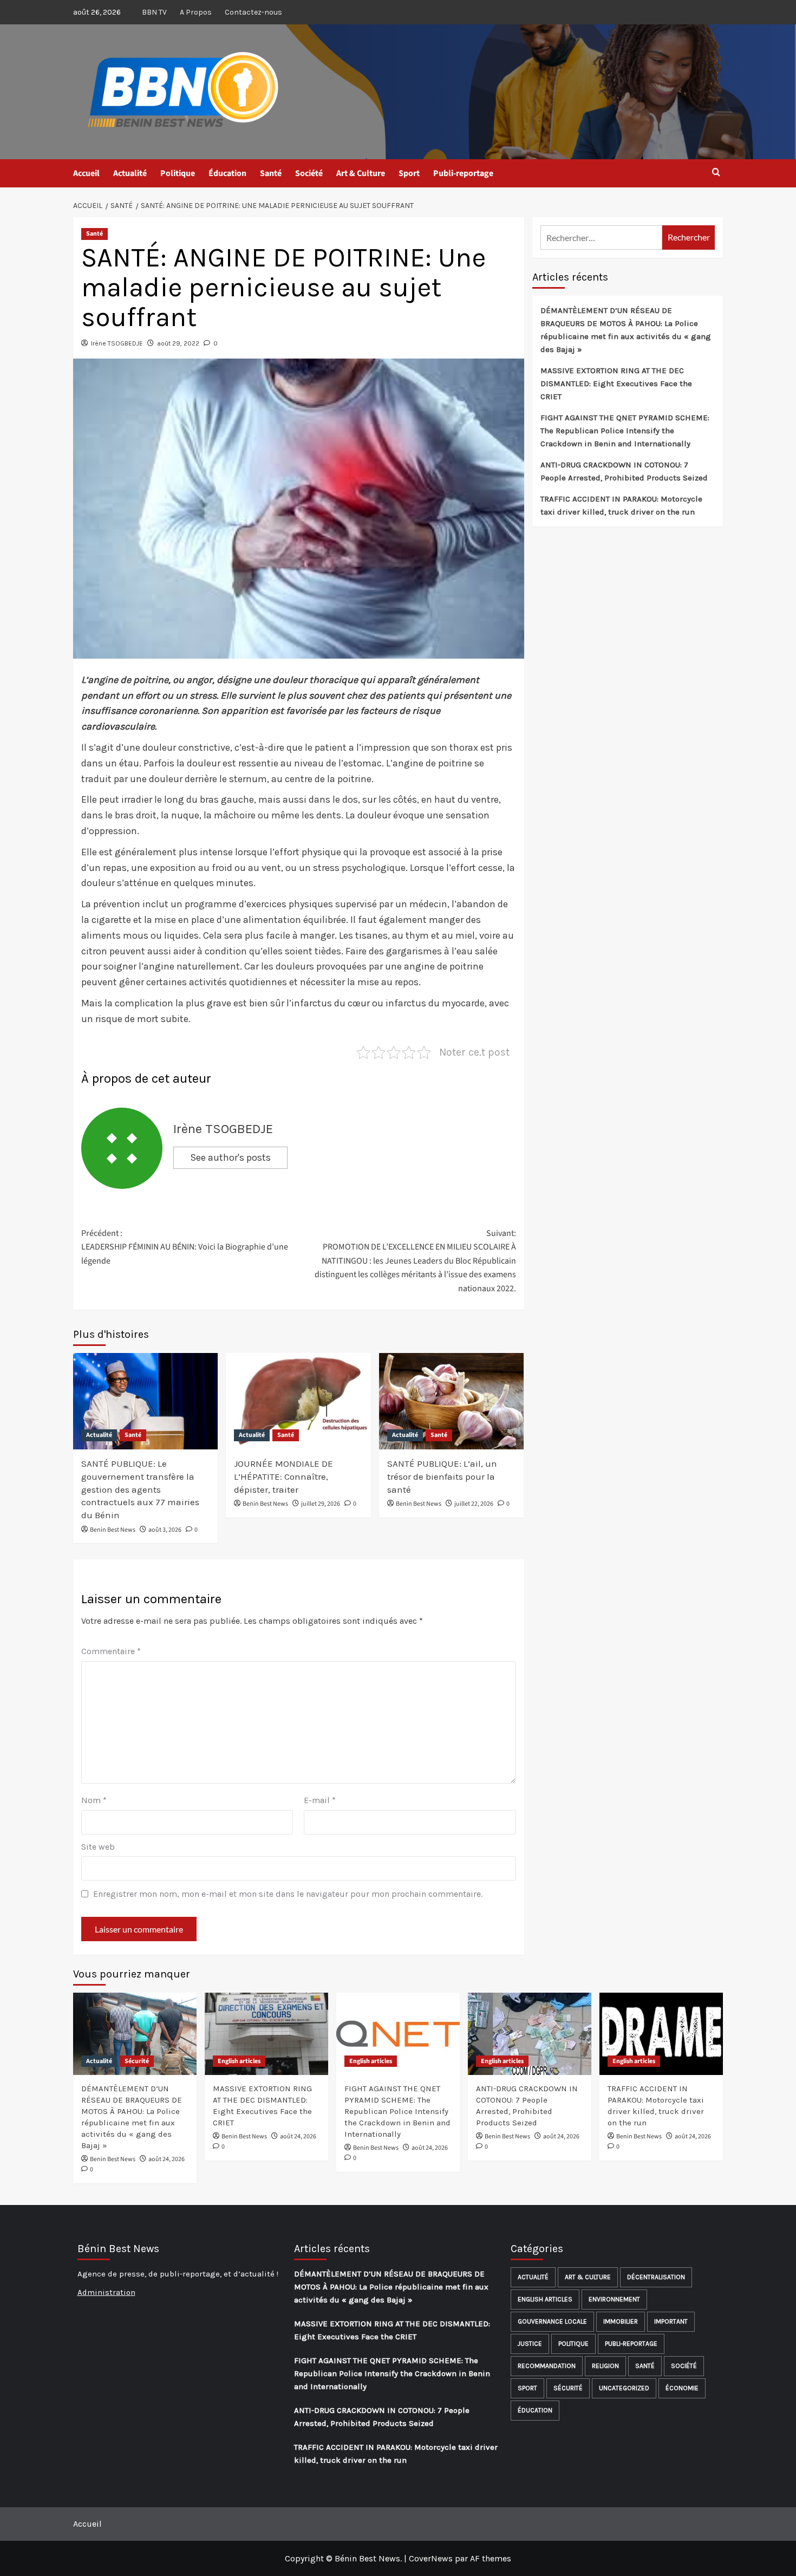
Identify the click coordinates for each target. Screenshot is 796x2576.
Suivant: (415, 1261)
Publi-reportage (463, 173)
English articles (239, 2061)
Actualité (130, 173)
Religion (605, 2366)
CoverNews (431, 2558)
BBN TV (154, 12)
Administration (106, 2292)
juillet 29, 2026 (321, 1504)
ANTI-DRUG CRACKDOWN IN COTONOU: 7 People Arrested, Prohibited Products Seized (624, 471)
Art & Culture (361, 173)
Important (671, 2321)
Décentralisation (656, 2277)
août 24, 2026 (167, 2159)
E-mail (320, 1800)
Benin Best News (113, 1530)
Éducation (227, 173)
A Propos (196, 12)
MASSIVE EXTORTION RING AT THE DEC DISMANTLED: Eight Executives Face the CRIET (616, 383)
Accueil (86, 173)
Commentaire (111, 1651)
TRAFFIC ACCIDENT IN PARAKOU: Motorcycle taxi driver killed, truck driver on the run (621, 505)
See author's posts (230, 1157)
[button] (716, 173)
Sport (409, 173)
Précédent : (185, 1247)
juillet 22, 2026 (474, 1504)
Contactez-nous (253, 12)
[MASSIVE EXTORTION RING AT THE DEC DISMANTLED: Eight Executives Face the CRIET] (266, 2034)
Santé (271, 173)
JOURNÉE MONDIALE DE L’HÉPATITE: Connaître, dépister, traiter (283, 1476)
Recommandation (547, 2366)
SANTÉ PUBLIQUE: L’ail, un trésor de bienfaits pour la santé (442, 1476)
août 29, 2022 (178, 343)
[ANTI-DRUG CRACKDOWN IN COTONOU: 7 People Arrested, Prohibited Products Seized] (530, 2034)
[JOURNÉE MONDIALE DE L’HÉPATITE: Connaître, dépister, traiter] (298, 1401)
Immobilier (621, 2321)
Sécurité (137, 2061)
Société (309, 173)
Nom (94, 1800)
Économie (682, 2388)
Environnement (614, 2299)
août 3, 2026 (165, 1530)
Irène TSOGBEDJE (117, 343)
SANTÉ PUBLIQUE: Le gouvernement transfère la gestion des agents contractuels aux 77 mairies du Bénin (140, 1489)
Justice (530, 2344)
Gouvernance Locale (552, 2321)
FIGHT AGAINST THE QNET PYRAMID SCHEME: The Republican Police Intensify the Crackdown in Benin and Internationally (625, 431)
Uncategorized (624, 2388)
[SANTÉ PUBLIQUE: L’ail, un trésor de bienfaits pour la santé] (451, 1401)
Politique (178, 173)
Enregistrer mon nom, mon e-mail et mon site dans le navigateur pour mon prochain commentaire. (288, 1894)
